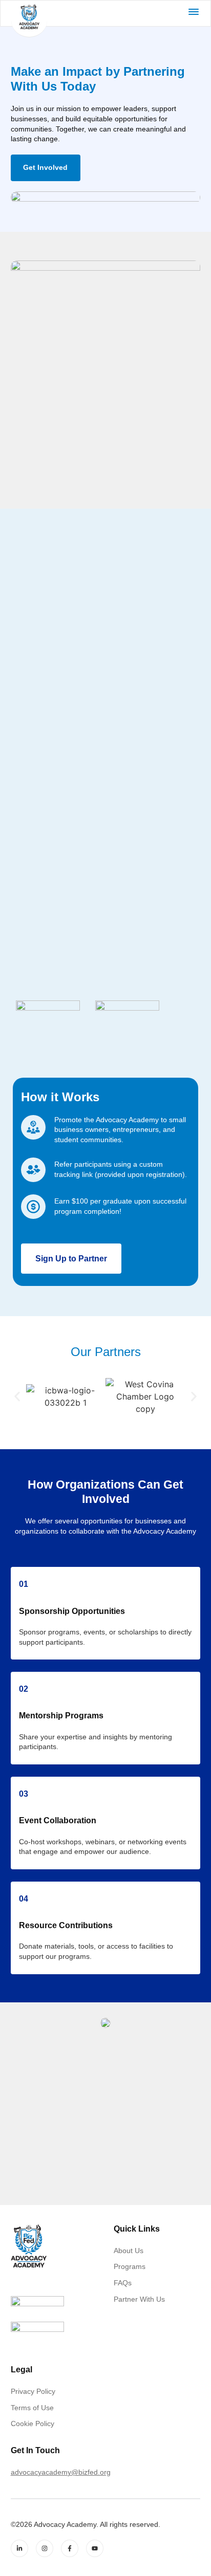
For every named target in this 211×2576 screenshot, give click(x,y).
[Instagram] (45, 2548)
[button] (17, 1396)
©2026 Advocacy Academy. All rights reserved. (86, 2524)
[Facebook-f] (70, 2548)
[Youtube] (95, 2548)
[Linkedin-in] (19, 2548)
